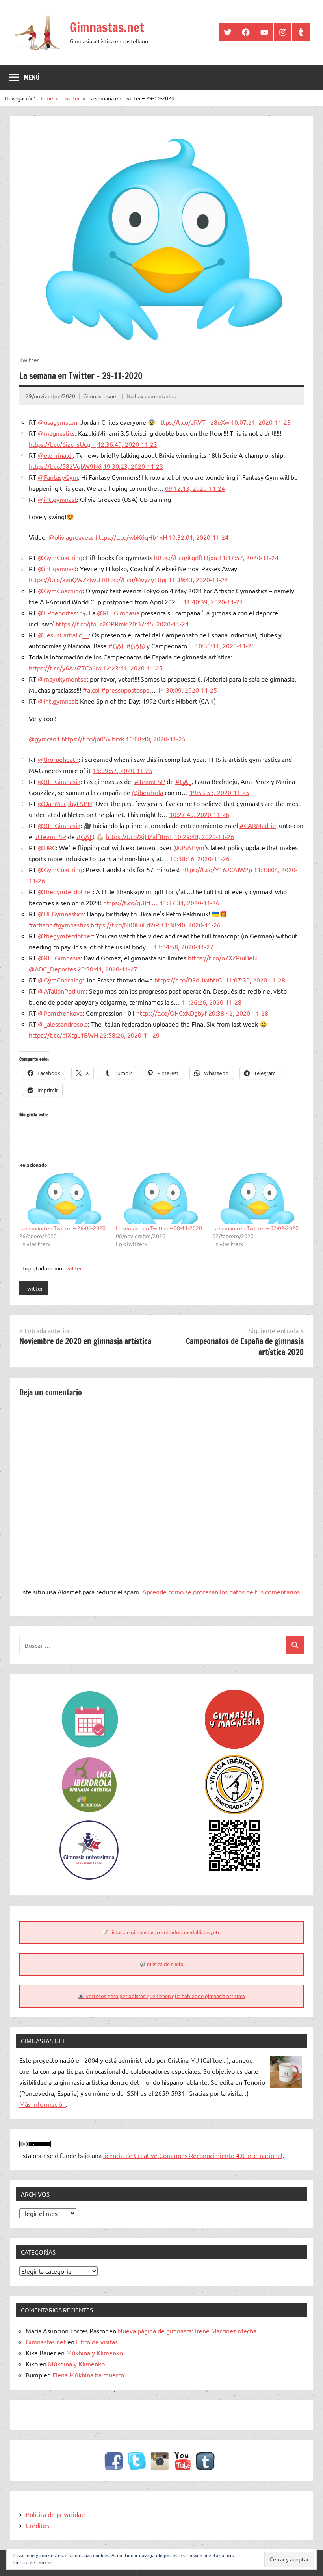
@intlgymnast (57, 499)
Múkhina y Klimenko (95, 2353)
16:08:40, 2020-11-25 (156, 739)
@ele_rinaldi (55, 455)
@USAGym (189, 847)
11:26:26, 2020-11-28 (212, 1002)
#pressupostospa (125, 690)
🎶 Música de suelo (161, 1964)
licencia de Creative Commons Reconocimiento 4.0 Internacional (193, 2155)
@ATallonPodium (62, 991)
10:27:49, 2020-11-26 (199, 814)
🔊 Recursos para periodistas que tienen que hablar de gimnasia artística (161, 1996)
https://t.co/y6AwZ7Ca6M (65, 668)
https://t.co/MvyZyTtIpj (134, 579)
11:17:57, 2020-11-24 (249, 557)
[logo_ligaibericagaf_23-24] (234, 1761)
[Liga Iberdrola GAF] (89, 1761)
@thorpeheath (58, 759)
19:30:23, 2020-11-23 (133, 466)
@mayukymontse (62, 679)
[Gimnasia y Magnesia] (234, 1695)
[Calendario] (89, 1695)
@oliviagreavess (71, 537)
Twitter (73, 1268)
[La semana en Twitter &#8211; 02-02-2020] (257, 1198)
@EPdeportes (57, 613)
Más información (43, 2104)
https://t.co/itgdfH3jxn (186, 557)
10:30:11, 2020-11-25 (225, 646)
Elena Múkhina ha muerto (88, 2375)
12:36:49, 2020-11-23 (127, 444)
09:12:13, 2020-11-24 (195, 488)
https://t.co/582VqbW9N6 (65, 466)
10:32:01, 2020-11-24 (199, 537)
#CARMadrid (258, 825)
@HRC (47, 847)
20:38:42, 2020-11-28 (238, 1013)
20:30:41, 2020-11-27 (108, 969)
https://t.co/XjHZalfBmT (139, 836)
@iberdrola (148, 792)
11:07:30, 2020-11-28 (255, 980)
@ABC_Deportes (52, 969)
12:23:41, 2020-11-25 (133, 668)
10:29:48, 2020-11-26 (204, 836)
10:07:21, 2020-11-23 (261, 422)
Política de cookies (32, 2562)
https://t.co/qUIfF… (131, 903)
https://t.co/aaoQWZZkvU (65, 579)
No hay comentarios (151, 396)
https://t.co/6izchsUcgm (62, 444)
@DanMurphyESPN (65, 803)
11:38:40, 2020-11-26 (191, 925)
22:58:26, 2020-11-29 (130, 1035)
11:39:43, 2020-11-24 (198, 579)
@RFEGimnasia (118, 613)
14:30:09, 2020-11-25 (187, 690)
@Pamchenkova (60, 1013)
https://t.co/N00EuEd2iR (125, 925)
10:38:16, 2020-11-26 (200, 858)
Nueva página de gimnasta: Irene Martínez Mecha (187, 2331)
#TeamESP (150, 781)
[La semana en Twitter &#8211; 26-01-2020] (64, 1198)
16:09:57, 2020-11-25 (123, 770)
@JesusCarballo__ (63, 635)
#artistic (40, 925)
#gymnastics (71, 925)
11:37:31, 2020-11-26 (189, 903)
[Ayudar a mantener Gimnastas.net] (234, 1826)
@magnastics (56, 433)
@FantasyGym (58, 477)
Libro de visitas (97, 2342)
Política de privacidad (55, 2514)
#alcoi (91, 690)
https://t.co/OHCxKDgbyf (172, 1013)
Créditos (37, 2525)
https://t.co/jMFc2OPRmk (91, 624)
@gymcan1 (44, 739)
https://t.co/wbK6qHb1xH (131, 537)
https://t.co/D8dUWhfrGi (189, 980)
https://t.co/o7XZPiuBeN (223, 958)
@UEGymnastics (61, 914)
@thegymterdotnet (65, 891)
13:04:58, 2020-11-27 (184, 947)
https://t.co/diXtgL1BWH (63, 1035)
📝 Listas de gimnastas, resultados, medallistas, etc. (161, 1932)
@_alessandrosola (63, 1024)
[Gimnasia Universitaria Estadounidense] (89, 1826)
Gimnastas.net (107, 27)
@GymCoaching (60, 557)
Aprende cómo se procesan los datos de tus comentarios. (222, 1592)
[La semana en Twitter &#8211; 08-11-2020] (160, 1198)
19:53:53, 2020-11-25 (219, 792)
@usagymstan (58, 422)
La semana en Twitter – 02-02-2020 (255, 1228)
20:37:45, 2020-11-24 (159, 624)
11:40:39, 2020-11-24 (213, 602)
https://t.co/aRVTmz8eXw (193, 422)
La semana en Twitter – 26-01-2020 (62, 1228)
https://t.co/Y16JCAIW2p (217, 869)
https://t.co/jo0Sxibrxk (93, 739)
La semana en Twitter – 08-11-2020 (159, 1228)
